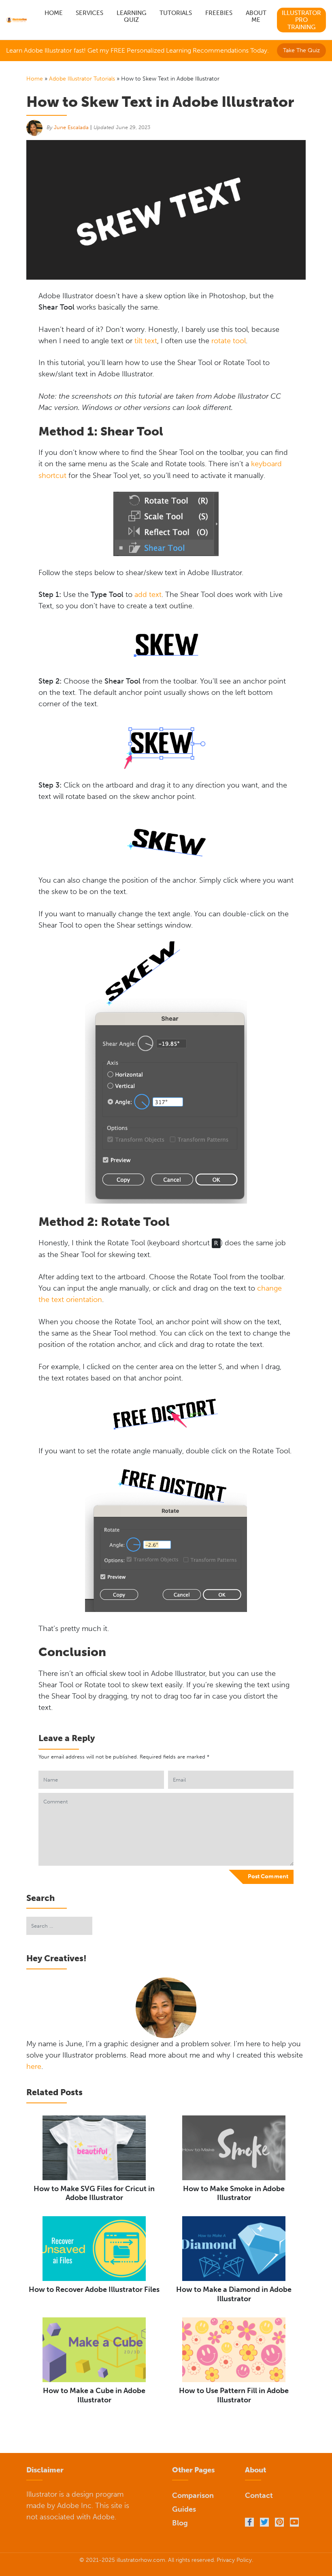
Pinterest (279, 2522)
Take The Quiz (301, 50)
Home (54, 13)
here (34, 2066)
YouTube (294, 2522)
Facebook (249, 2522)
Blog (180, 2523)
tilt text (146, 341)
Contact (259, 2495)
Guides (184, 2509)
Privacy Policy (234, 2560)
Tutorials (176, 13)
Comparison (193, 2495)
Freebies (219, 13)
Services (89, 13)
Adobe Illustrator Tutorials (82, 79)
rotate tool (229, 341)
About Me (256, 17)
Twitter (264, 2522)
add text (148, 595)
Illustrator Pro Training (301, 20)
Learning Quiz (131, 17)
